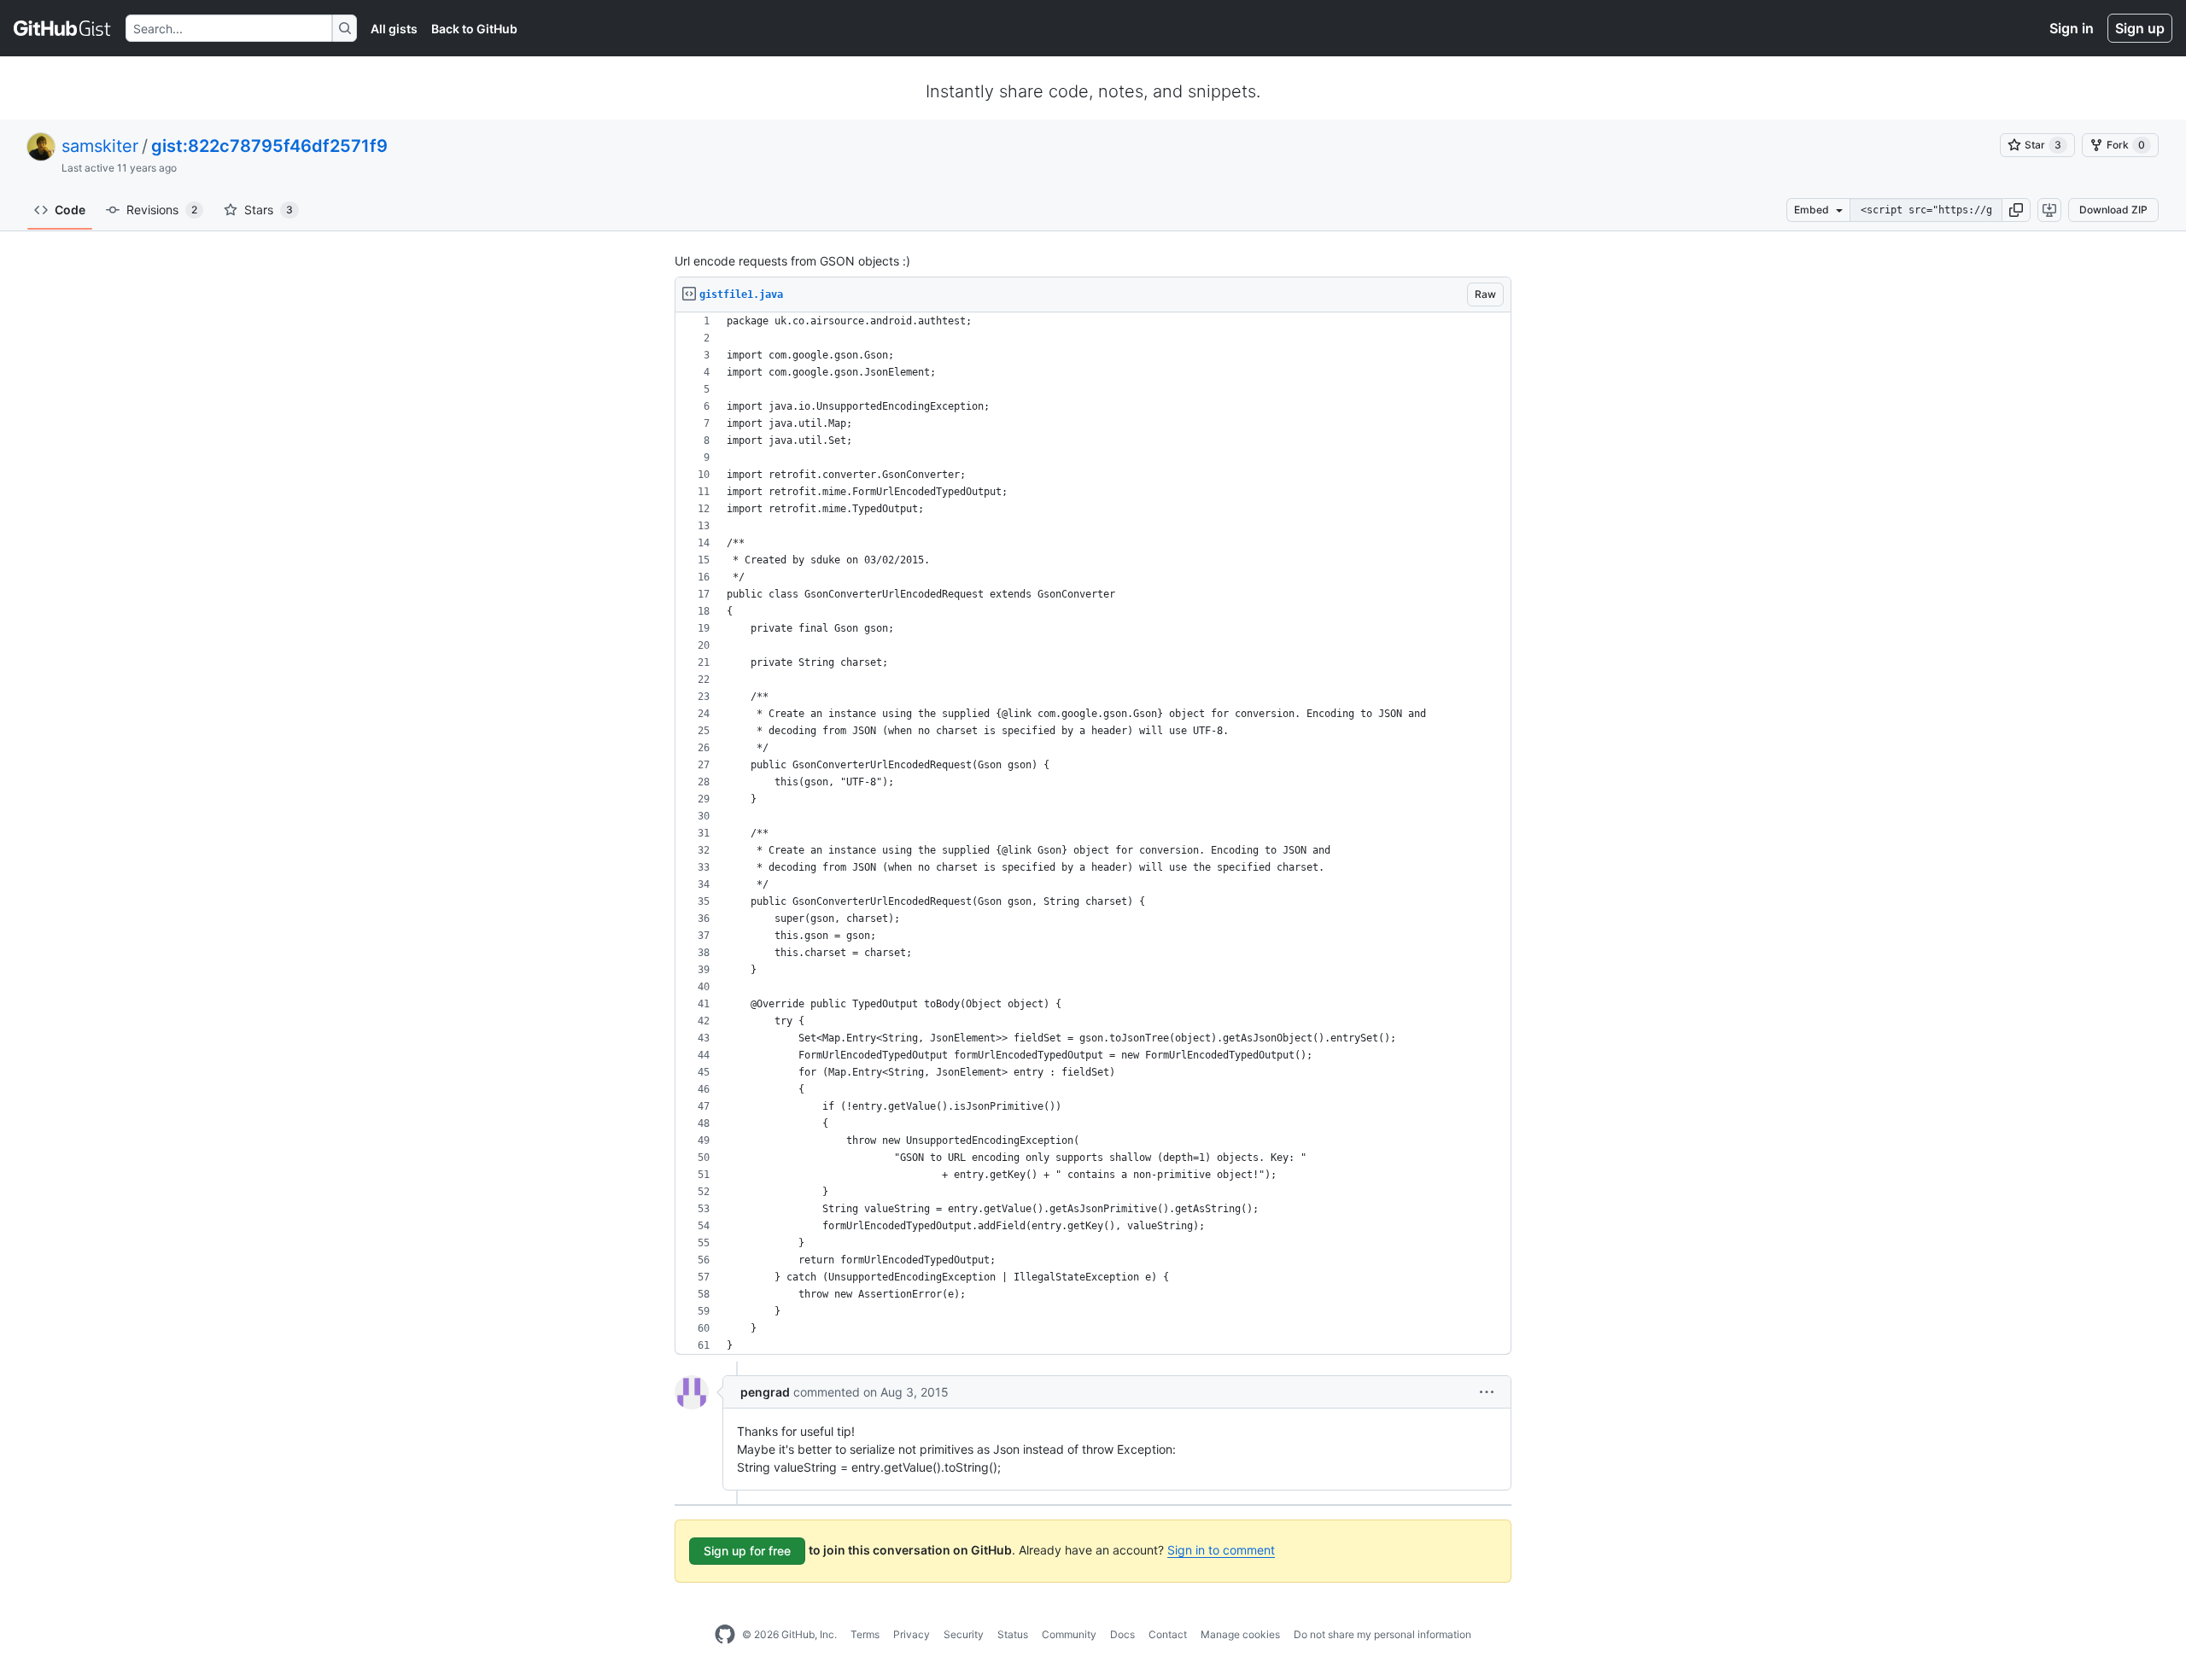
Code (70, 210)
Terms (865, 1634)
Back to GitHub (474, 29)
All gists (394, 29)
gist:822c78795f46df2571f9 (269, 146)
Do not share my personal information (1382, 1634)
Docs (1122, 1634)
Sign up (2140, 28)
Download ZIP (2113, 210)
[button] (2016, 210)
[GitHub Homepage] (725, 1635)
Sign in (2072, 28)
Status (1013, 1634)
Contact (1168, 1634)
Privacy (912, 1634)
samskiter (100, 146)
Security (964, 1634)
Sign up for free (747, 1551)
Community (1069, 1634)
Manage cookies (1240, 1634)
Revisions (162, 210)
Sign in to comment (1221, 1550)
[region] (1093, 834)
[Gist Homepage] (63, 28)
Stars (269, 210)
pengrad (765, 1392)
